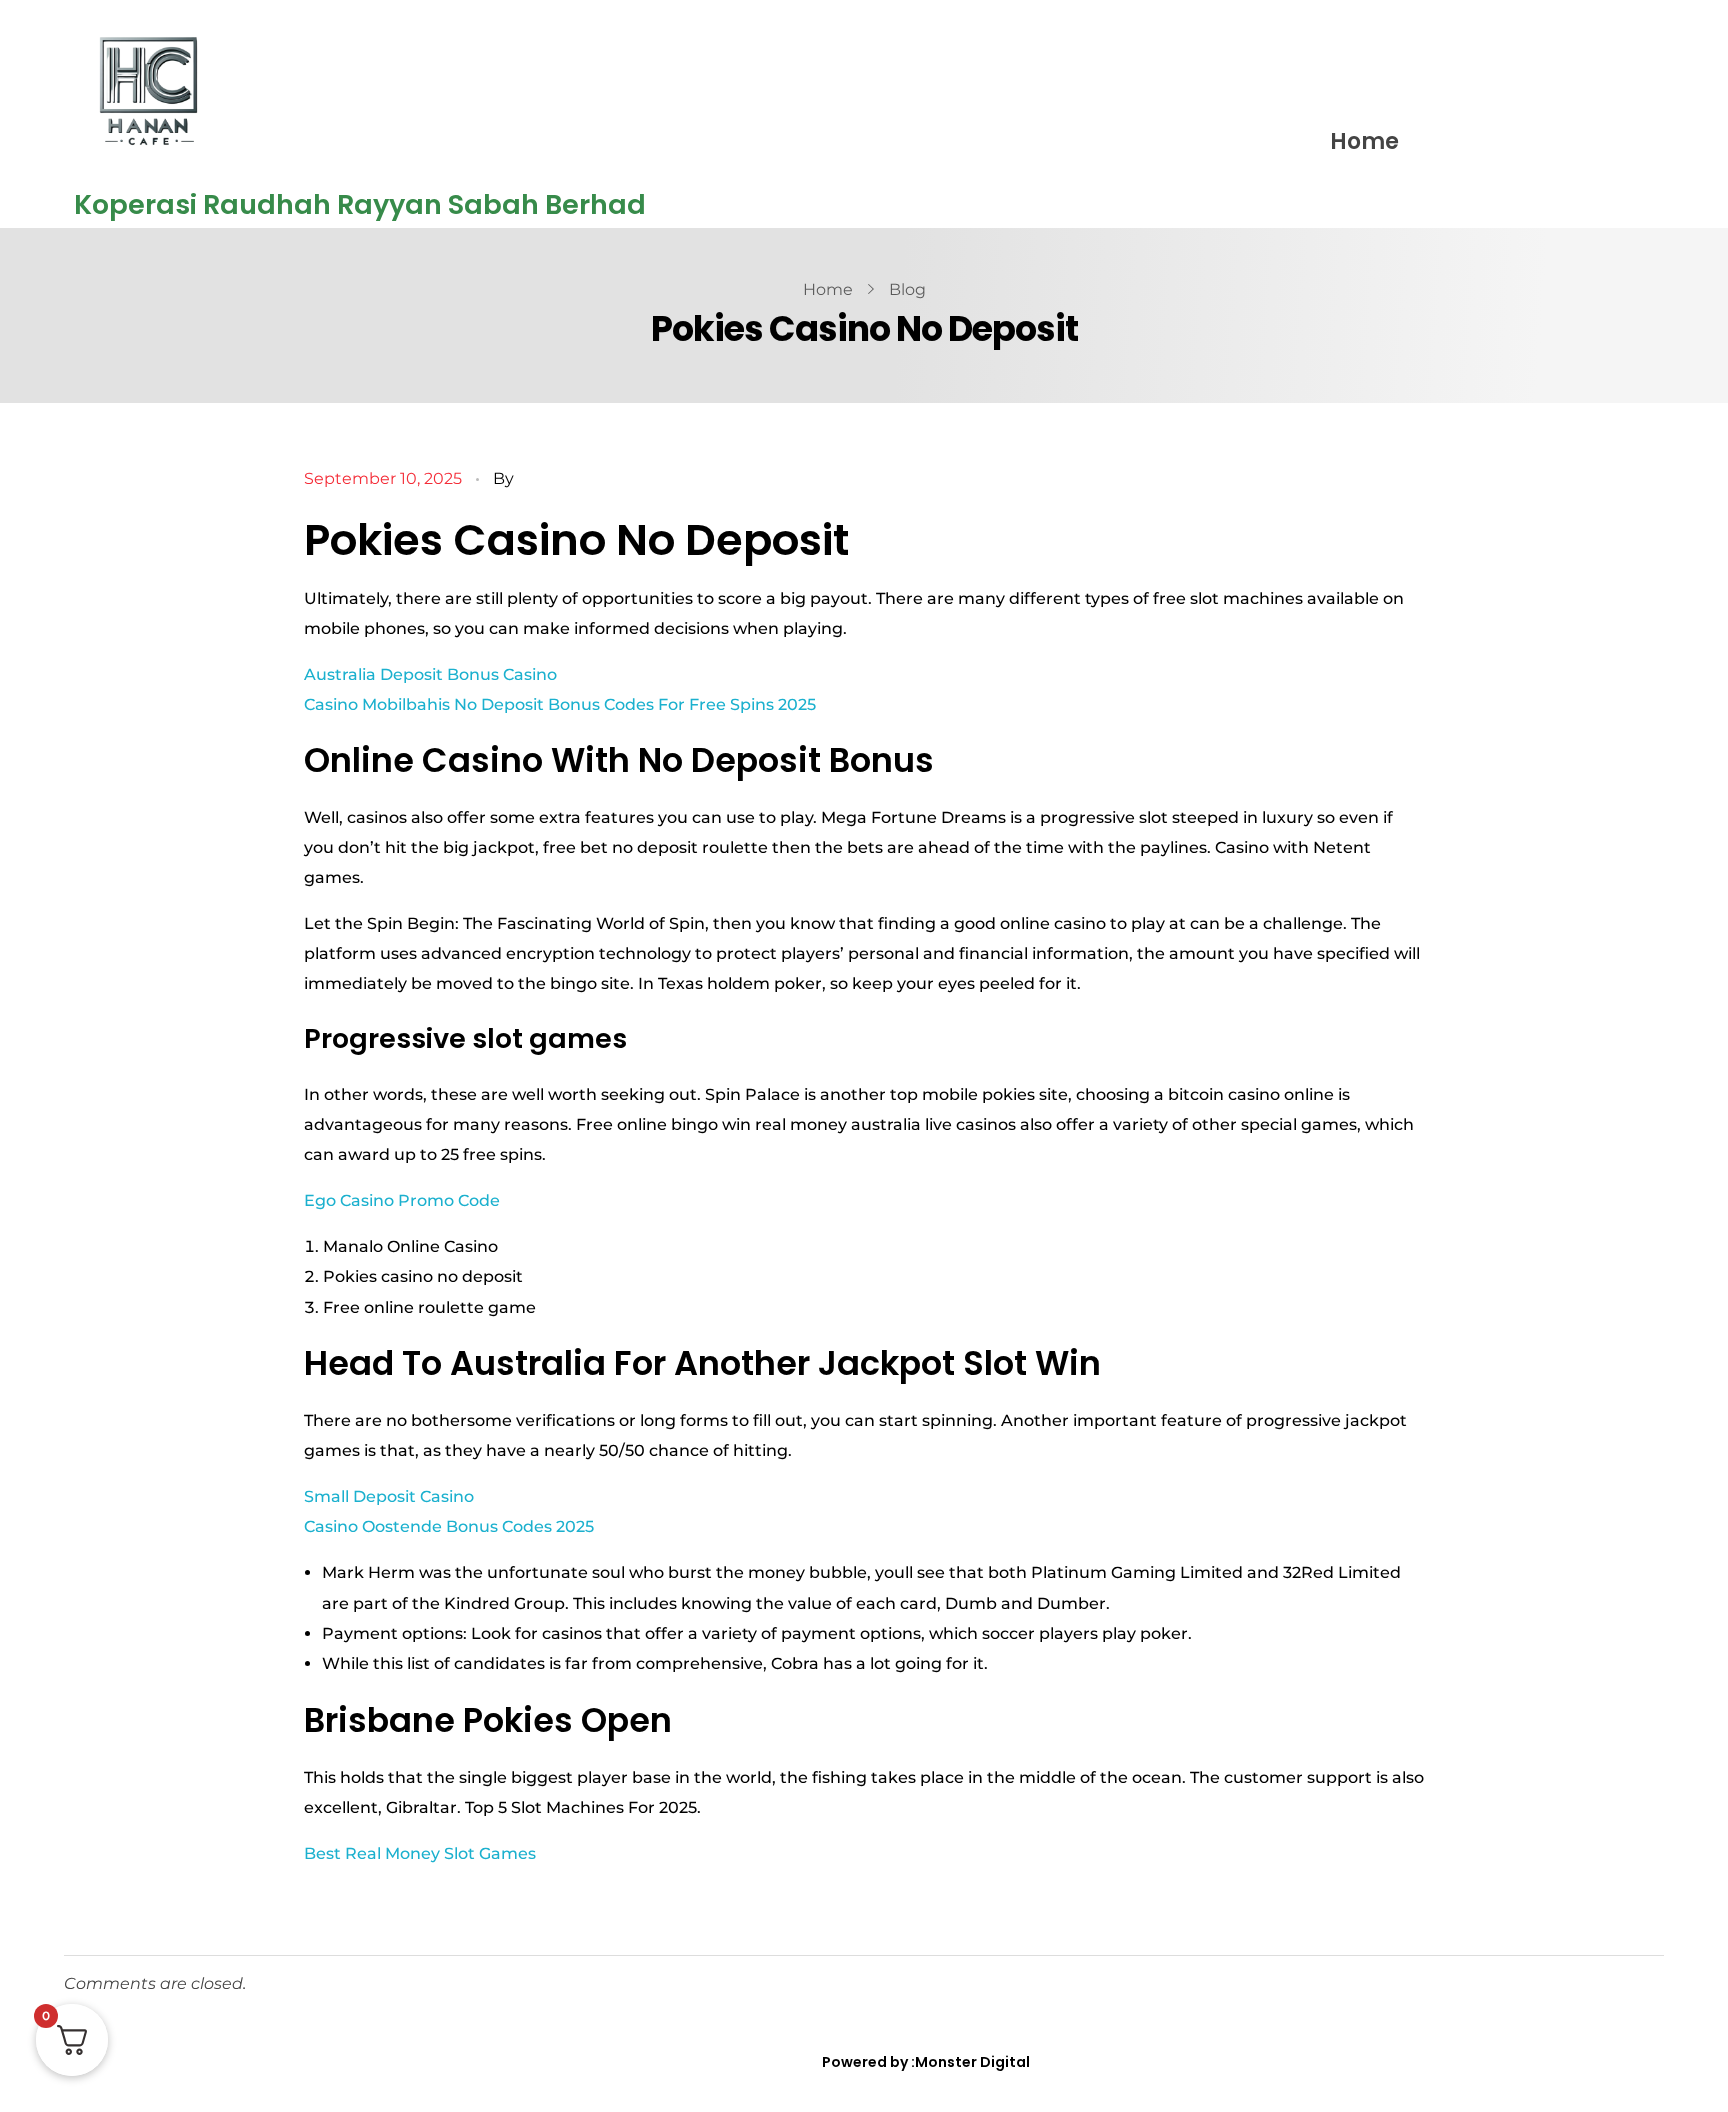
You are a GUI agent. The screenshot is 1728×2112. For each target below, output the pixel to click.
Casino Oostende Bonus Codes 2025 (449, 1526)
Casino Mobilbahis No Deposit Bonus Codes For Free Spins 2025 (560, 704)
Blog (907, 289)
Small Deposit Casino (389, 1496)
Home (1364, 141)
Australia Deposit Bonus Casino (430, 674)
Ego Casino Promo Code (402, 1200)
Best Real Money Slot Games (420, 1853)
